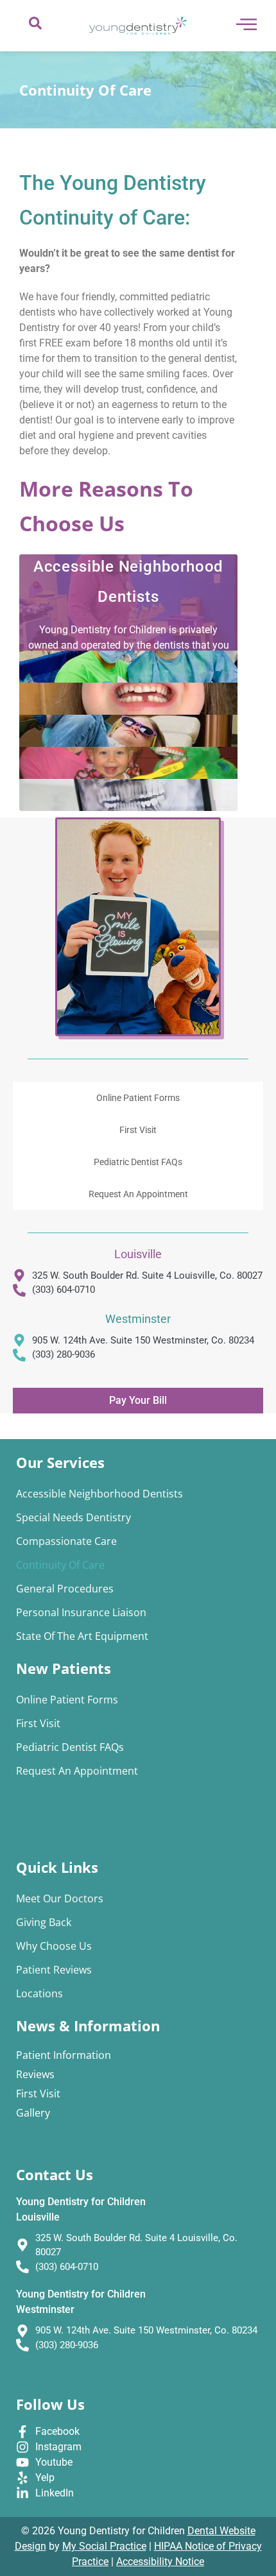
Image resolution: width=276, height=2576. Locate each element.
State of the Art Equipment (82, 1636)
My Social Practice (104, 2546)
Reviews (35, 2074)
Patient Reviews (54, 1970)
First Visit (138, 1130)
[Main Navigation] (246, 24)
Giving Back (44, 1922)
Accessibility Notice (160, 2562)
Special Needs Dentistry (73, 1517)
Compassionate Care (66, 1541)
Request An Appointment (138, 1194)
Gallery (33, 2113)
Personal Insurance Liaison (81, 1612)
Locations (39, 1993)
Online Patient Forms (138, 1098)
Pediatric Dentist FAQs (138, 1162)
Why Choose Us (54, 1946)
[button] (35, 26)
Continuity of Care (60, 1565)
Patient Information (64, 2055)
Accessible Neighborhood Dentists (99, 1494)
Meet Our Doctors (60, 1898)
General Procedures (65, 1589)
